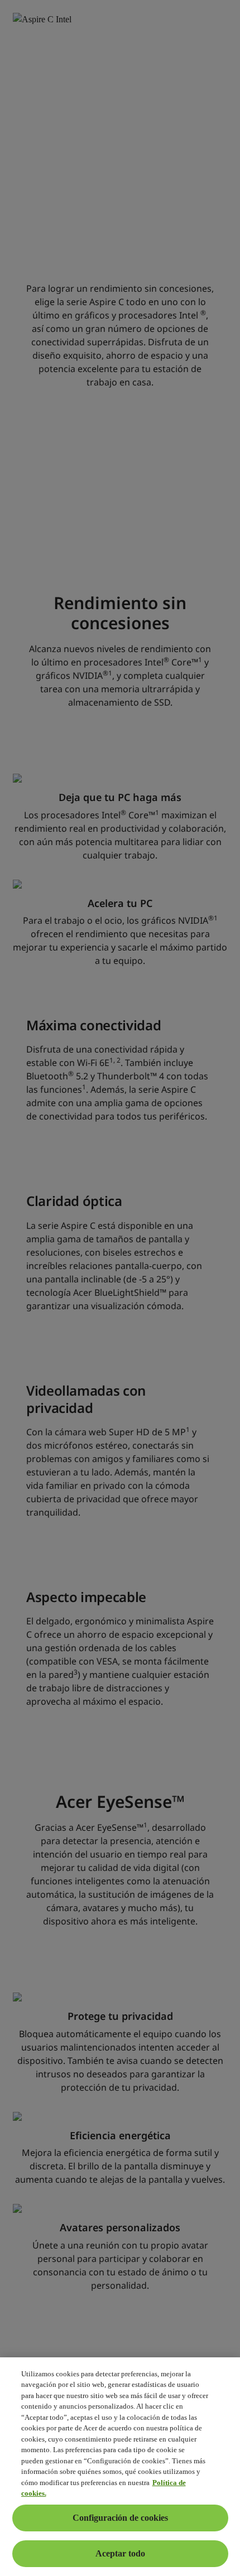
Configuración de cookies (120, 2518)
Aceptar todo (120, 2553)
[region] (120, 2467)
